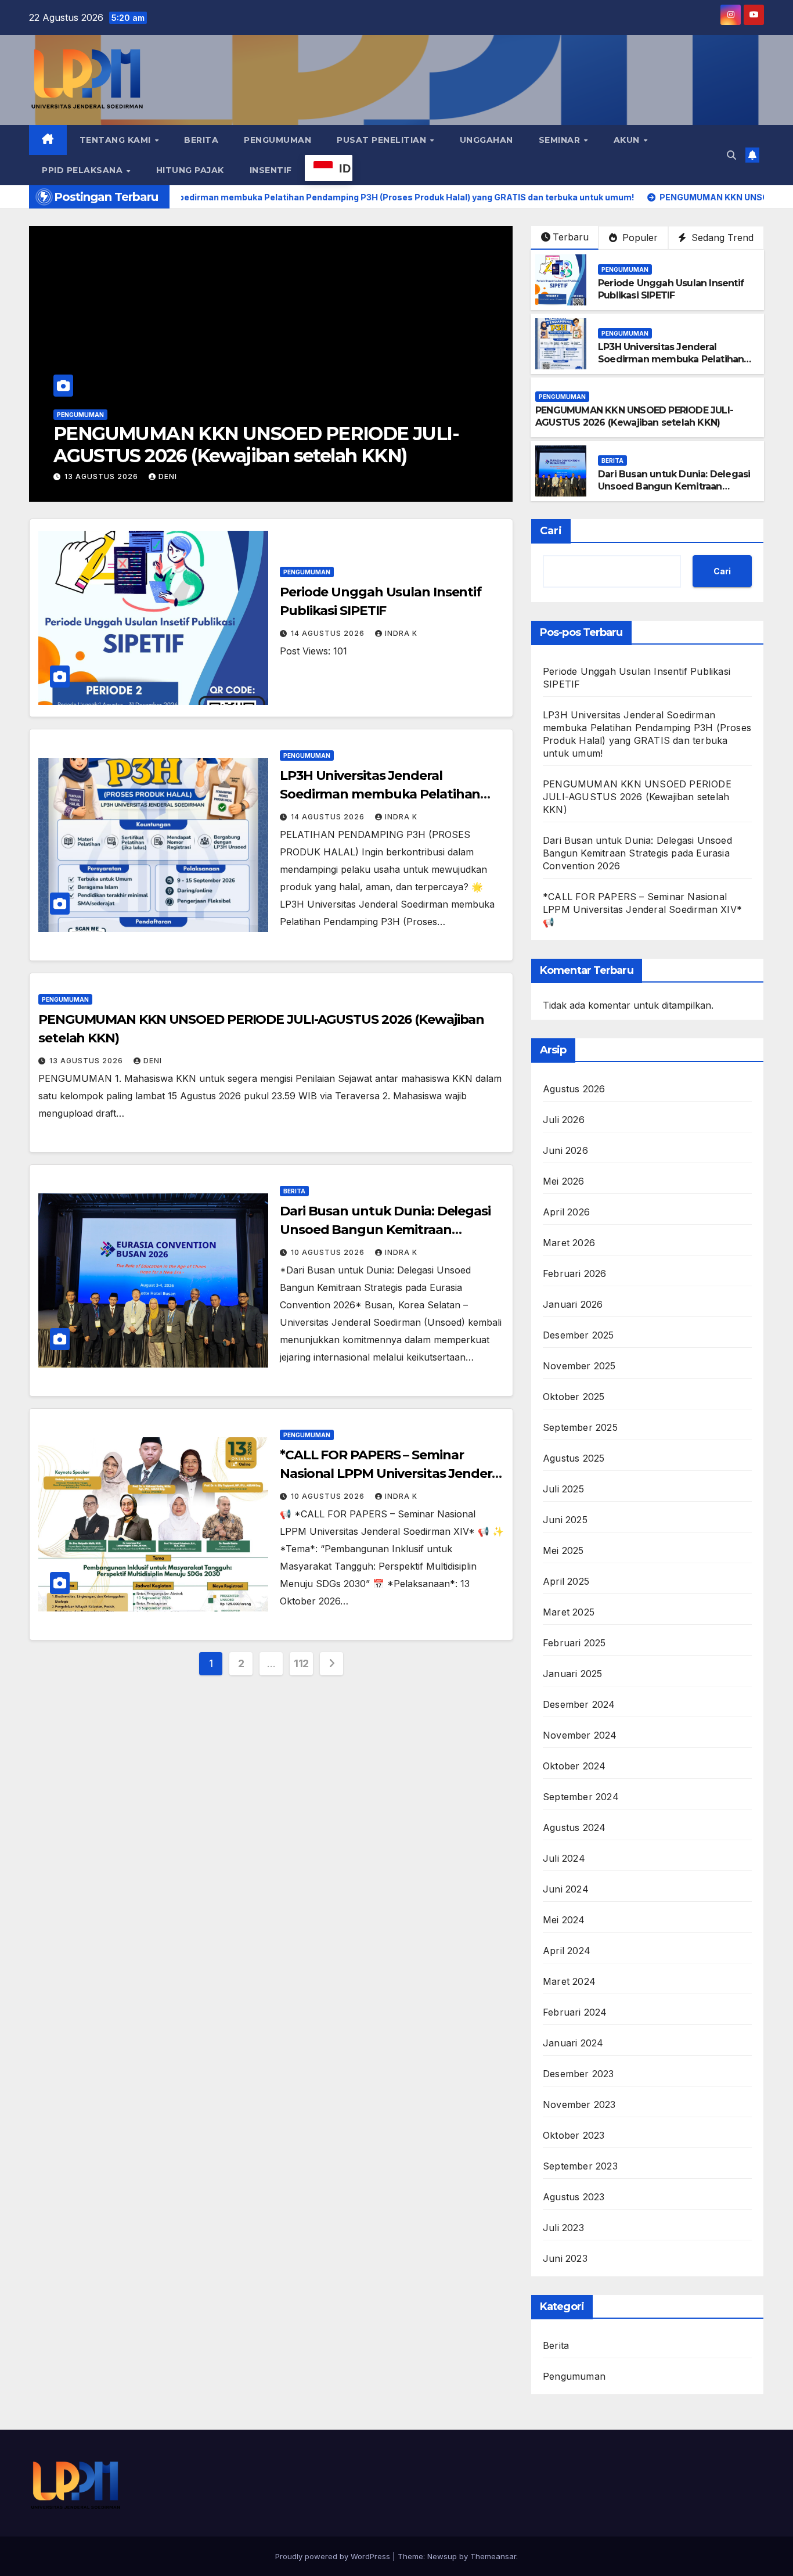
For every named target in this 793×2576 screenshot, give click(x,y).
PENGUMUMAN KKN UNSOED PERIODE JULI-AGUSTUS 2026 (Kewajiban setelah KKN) (634, 416)
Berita (201, 140)
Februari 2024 (575, 2012)
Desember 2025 (578, 1335)
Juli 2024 (564, 1858)
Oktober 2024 (574, 1766)
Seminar (561, 140)
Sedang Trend (721, 238)
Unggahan (486, 140)
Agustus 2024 (574, 1827)
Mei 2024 (564, 1920)
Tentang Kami (117, 140)
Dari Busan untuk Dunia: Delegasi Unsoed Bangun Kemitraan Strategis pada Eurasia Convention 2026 (236, 456)
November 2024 (580, 1735)
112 (301, 1663)
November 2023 (579, 2104)
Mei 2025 (563, 1550)
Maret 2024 (569, 1981)
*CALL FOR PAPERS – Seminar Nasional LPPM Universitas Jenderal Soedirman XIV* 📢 (391, 1474)
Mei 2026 (564, 1181)
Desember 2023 (578, 2074)
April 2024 (567, 1951)
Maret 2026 (569, 1243)
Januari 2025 (572, 1674)
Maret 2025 (569, 1612)
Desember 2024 (579, 1704)
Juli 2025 (563, 1489)
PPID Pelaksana (84, 170)
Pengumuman (277, 140)
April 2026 (566, 1212)
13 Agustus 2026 (87, 1061)
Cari (551, 531)
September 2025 (580, 1427)
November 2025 (579, 1366)
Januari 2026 (573, 1304)
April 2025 (566, 1581)
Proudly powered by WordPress (334, 2556)
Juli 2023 (563, 2228)
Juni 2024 (566, 1889)
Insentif (271, 170)
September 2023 (580, 2166)
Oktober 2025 (574, 1397)
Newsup (442, 2556)
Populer (639, 238)
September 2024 (581, 1797)
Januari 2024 (573, 2043)
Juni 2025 (565, 1520)
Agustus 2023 (574, 2197)
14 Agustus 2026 (329, 633)
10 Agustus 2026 (102, 476)
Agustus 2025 (574, 1458)
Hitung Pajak (190, 170)
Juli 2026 (564, 1120)
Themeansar (493, 2556)
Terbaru (571, 237)
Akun (628, 140)
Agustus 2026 (574, 1089)
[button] (731, 155)
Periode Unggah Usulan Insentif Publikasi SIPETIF (671, 289)
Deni (153, 1061)
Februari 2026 (575, 1273)
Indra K (175, 476)
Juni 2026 (565, 1150)
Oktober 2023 (574, 2135)
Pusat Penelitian (383, 140)
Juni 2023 (565, 2258)
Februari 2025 (574, 1643)
